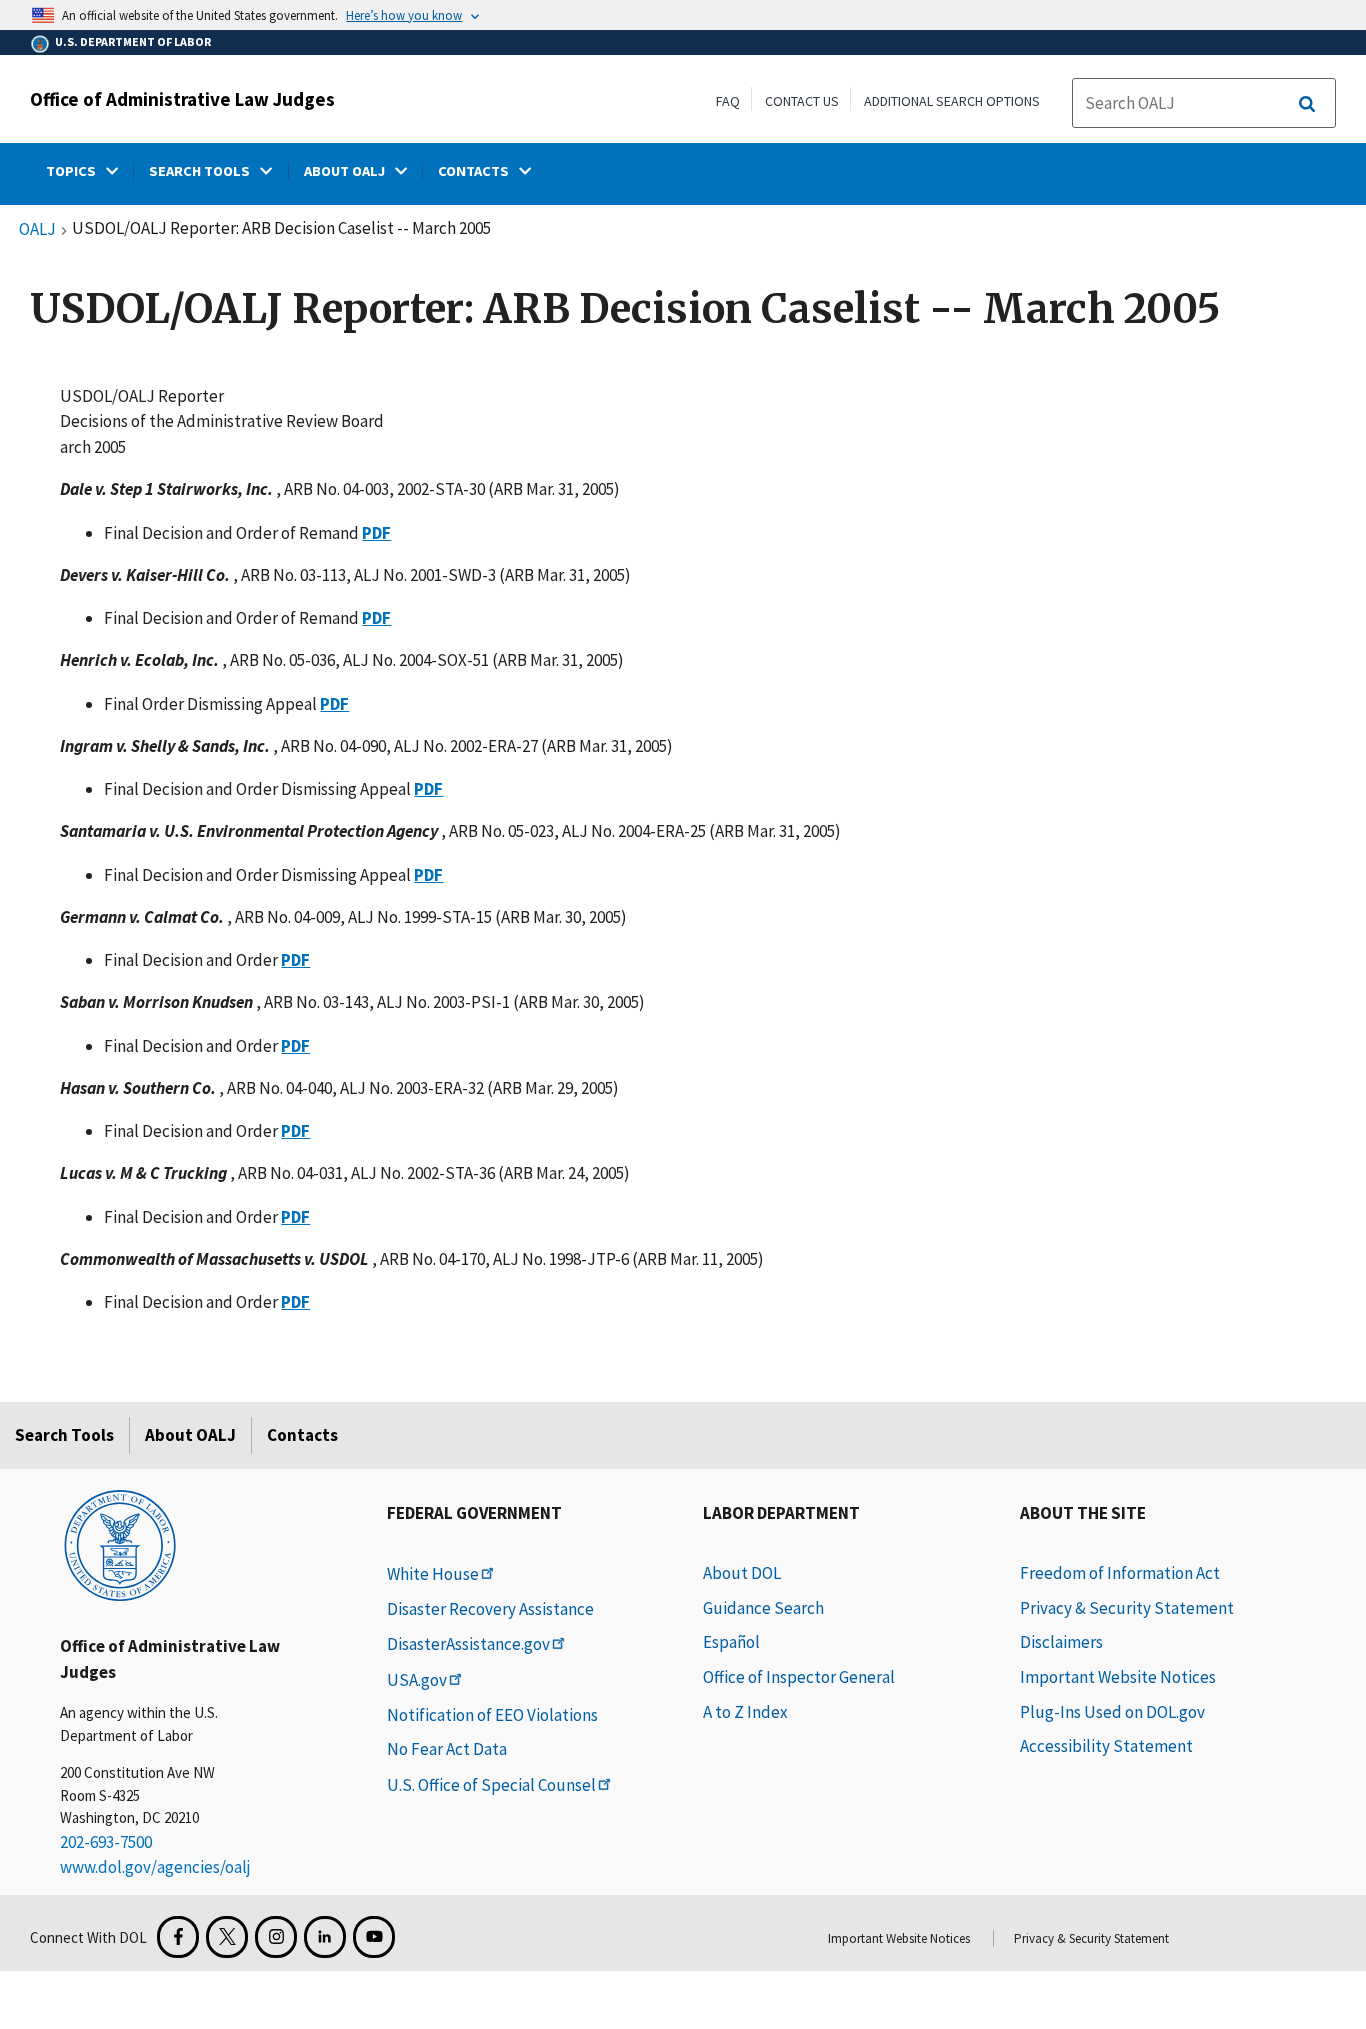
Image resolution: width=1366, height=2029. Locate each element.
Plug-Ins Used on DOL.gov (1112, 1712)
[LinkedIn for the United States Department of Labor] (325, 1937)
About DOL (742, 1573)
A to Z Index (745, 1712)
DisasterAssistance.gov (468, 1644)
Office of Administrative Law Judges (182, 99)
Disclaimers (1061, 1642)
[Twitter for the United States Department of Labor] (227, 1937)
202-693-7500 (106, 1842)
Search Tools (64, 1435)
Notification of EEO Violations (492, 1715)
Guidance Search (763, 1608)
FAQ (728, 101)
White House (433, 1574)
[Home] (120, 1544)
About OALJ (190, 1435)
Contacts (302, 1435)
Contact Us (802, 101)
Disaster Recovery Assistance (490, 1609)
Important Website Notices (1118, 1677)
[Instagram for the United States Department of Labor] (276, 1937)
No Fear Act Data (447, 1749)
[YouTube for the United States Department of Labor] (374, 1937)
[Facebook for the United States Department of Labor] (178, 1937)
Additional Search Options (952, 101)
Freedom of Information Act (1120, 1573)
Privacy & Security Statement (1127, 1608)
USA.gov (417, 1680)
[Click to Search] (1307, 104)
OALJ (37, 230)
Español (731, 1642)
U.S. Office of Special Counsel (491, 1785)
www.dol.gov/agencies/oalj (155, 1867)
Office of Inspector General (799, 1677)
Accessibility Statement (1106, 1746)
